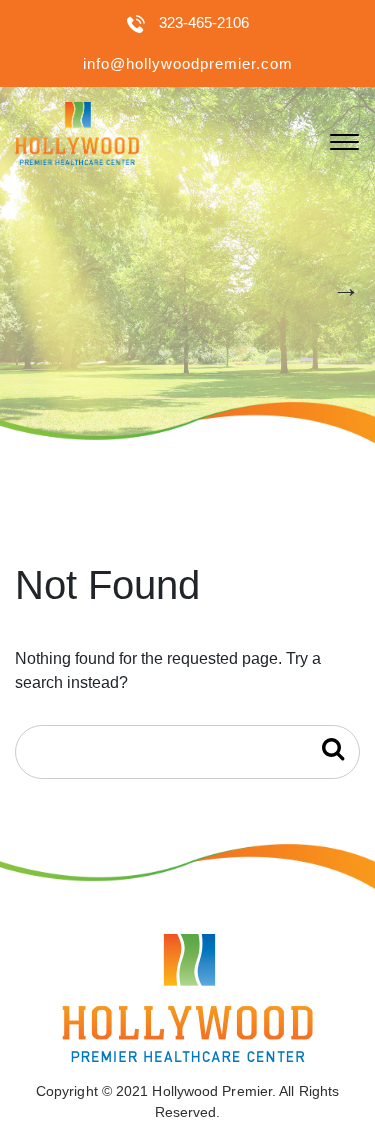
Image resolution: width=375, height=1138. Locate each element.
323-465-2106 (204, 22)
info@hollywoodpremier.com (188, 63)
